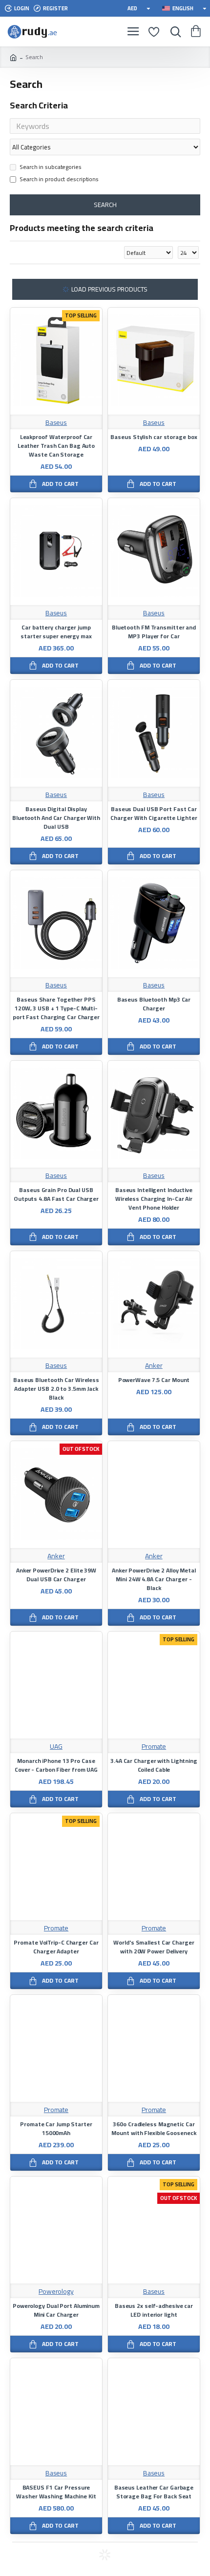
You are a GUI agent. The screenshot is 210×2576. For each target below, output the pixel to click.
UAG (56, 1747)
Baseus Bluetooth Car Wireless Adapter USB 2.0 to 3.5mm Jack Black (56, 1389)
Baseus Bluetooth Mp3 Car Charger (154, 1004)
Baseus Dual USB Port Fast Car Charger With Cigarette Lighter (154, 814)
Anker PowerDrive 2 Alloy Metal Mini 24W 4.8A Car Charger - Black (154, 1579)
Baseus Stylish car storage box (154, 437)
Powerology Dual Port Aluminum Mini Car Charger (56, 2310)
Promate (154, 1747)
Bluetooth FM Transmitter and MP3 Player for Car (154, 632)
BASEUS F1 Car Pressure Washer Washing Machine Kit (56, 2492)
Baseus (56, 423)
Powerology (56, 2292)
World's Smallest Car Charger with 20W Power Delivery (154, 1947)
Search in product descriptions (59, 180)
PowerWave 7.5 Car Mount (154, 1380)
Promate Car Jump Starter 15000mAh (56, 2129)
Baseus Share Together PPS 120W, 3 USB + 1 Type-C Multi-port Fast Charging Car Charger (56, 1008)
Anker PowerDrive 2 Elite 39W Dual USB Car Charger (56, 1575)
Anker (154, 1366)
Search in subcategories (51, 168)
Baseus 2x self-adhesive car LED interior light (154, 2310)
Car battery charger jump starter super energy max (56, 632)
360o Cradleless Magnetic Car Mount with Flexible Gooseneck (154, 2129)
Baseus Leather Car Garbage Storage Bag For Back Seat (154, 2492)
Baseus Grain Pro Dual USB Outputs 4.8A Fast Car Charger (56, 1194)
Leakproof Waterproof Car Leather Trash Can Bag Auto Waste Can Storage (56, 446)
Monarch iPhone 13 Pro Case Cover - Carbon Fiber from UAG (56, 1765)
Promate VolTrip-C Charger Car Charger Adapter (56, 1947)
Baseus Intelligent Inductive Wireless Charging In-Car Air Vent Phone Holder (154, 1199)
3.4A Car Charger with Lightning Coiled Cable (154, 1765)
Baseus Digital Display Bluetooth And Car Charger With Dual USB (56, 818)
